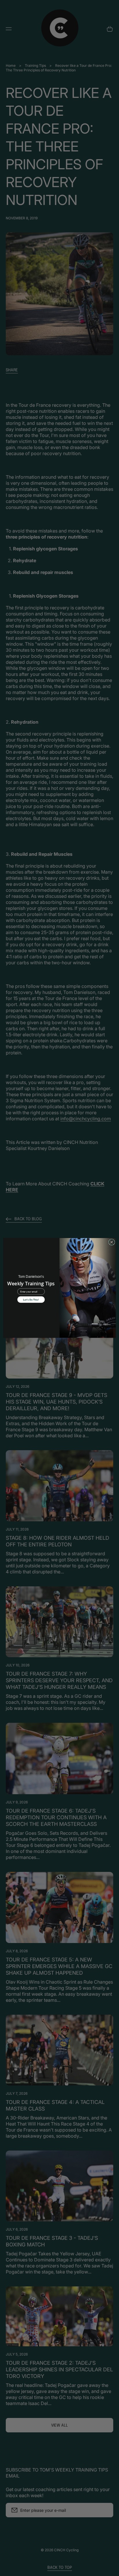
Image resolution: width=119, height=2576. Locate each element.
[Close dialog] (112, 1242)
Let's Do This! (31, 1300)
